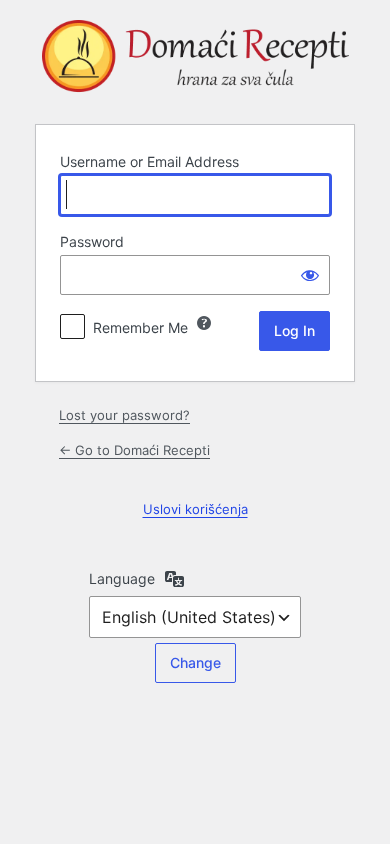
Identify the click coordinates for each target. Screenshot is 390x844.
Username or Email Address (149, 161)
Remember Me (140, 327)
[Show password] (310, 275)
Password (92, 241)
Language (122, 578)
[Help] (204, 323)
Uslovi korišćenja (195, 509)
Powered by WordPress (195, 60)
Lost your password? (124, 415)
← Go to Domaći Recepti (134, 450)
